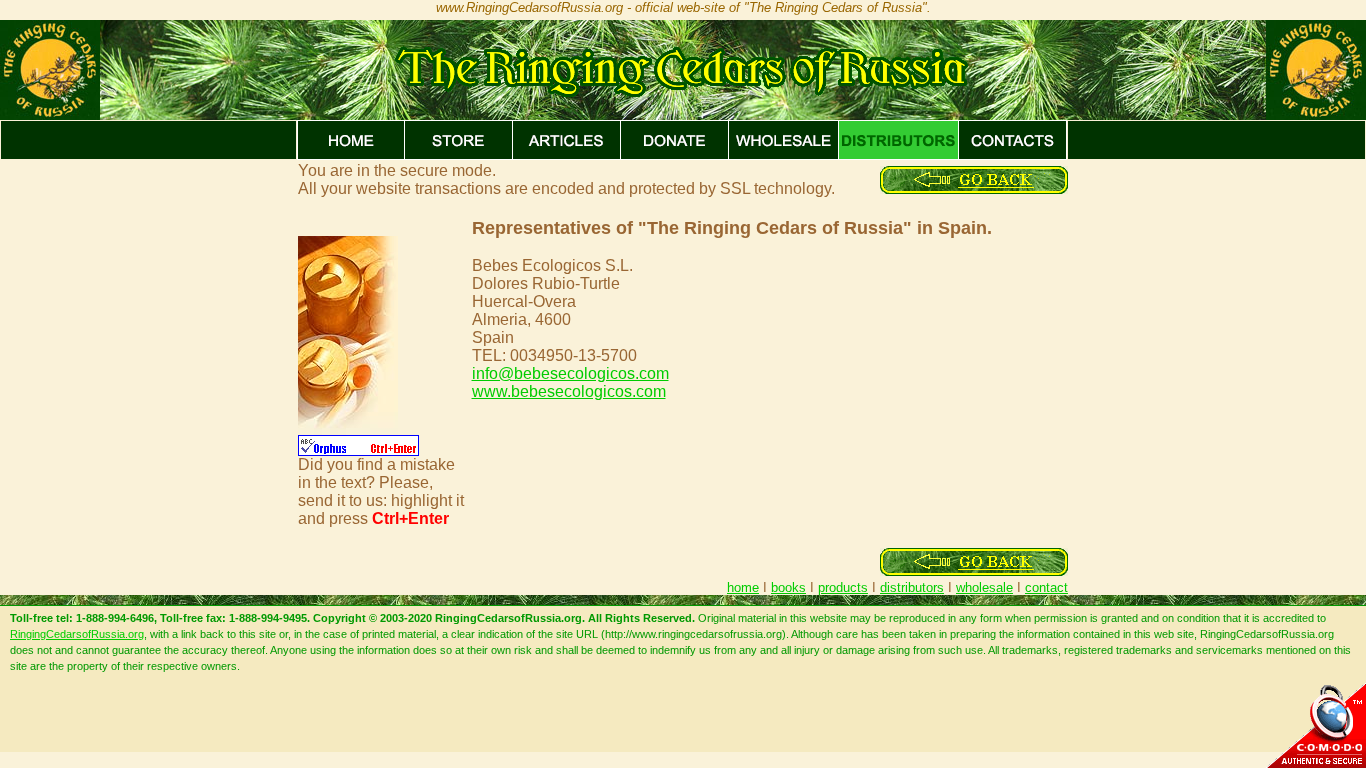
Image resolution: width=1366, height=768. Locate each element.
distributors (912, 587)
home (743, 587)
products (843, 587)
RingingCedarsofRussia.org (77, 634)
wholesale (984, 587)
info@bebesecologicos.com (570, 373)
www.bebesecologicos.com (569, 391)
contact (1046, 587)
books (788, 587)
